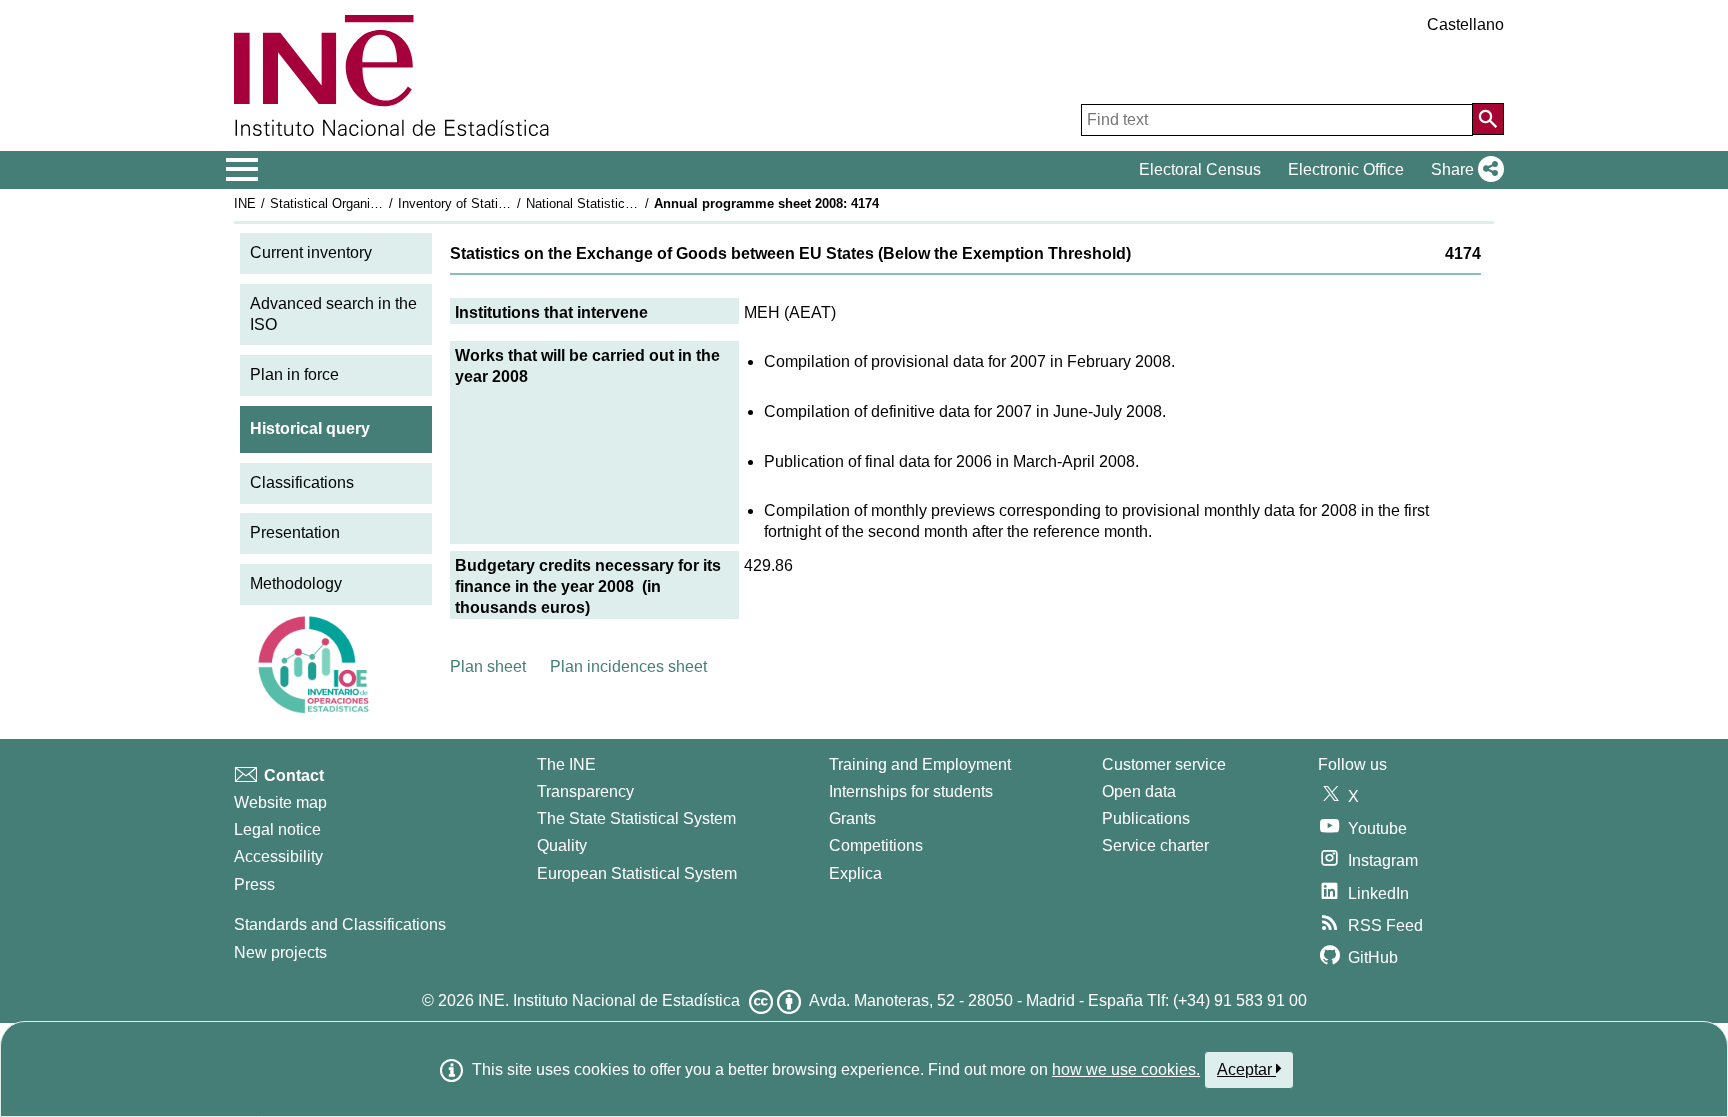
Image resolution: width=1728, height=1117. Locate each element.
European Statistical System (637, 873)
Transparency (585, 791)
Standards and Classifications (340, 924)
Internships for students (911, 791)
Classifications (302, 482)
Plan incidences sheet (628, 666)
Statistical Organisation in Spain (363, 203)
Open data (1139, 791)
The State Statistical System (636, 818)
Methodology (296, 583)
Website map (280, 802)
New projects (280, 952)
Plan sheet (488, 666)
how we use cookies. (1126, 1069)
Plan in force (294, 374)
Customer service (1164, 764)
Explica (855, 873)
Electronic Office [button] (1346, 169)
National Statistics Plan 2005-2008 (626, 203)
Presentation (295, 532)
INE (245, 203)
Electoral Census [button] (1200, 169)
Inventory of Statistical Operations (497, 203)
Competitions (876, 845)
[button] (1463, 170)
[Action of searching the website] (1488, 119)
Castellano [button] (1465, 24)
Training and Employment (920, 764)
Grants (852, 818)
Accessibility (278, 856)
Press (254, 884)
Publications (1146, 818)
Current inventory (311, 252)
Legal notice (277, 829)
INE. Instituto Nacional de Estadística (609, 1000)
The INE (566, 764)
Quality (562, 845)
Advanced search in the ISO (333, 314)
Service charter (1155, 845)
